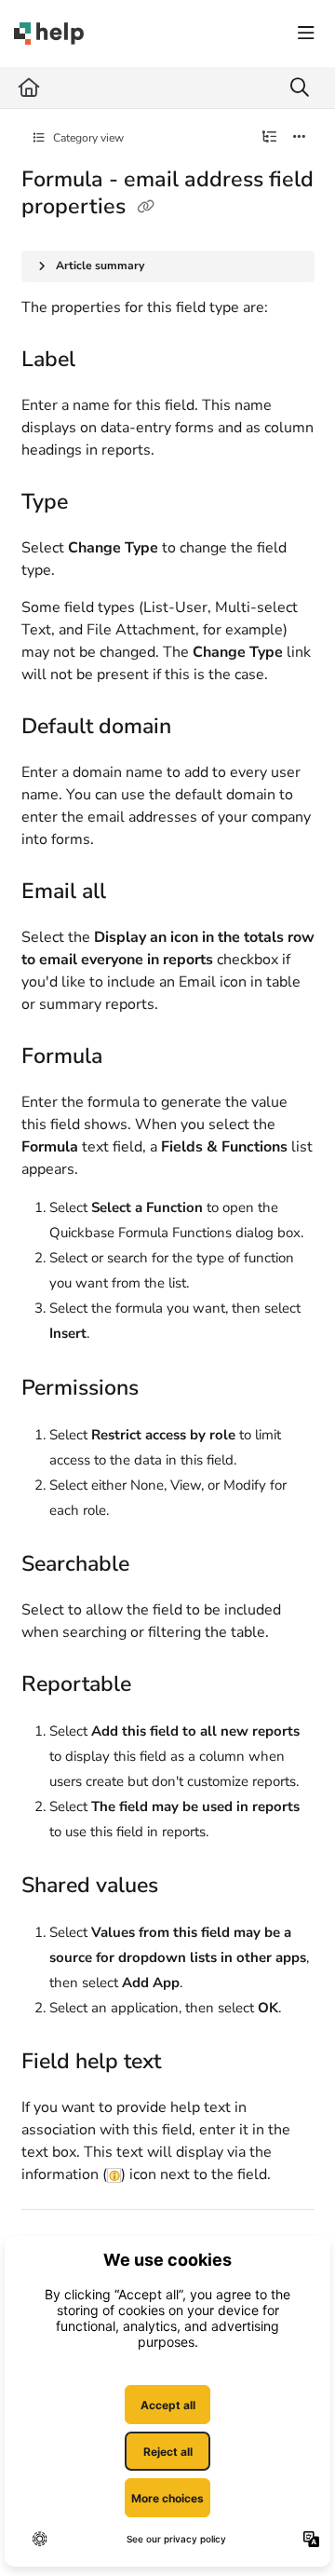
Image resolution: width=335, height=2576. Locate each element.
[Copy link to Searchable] (158, 1565)
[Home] (49, 34)
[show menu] (306, 34)
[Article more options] (300, 138)
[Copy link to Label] (104, 361)
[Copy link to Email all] (135, 893)
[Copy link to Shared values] (187, 1887)
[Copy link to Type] (97, 503)
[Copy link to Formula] (131, 1058)
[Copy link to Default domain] (200, 729)
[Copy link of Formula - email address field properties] (146, 208)
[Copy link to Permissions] (167, 1389)
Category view (87, 138)
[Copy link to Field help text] (190, 2063)
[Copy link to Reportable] (160, 1685)
